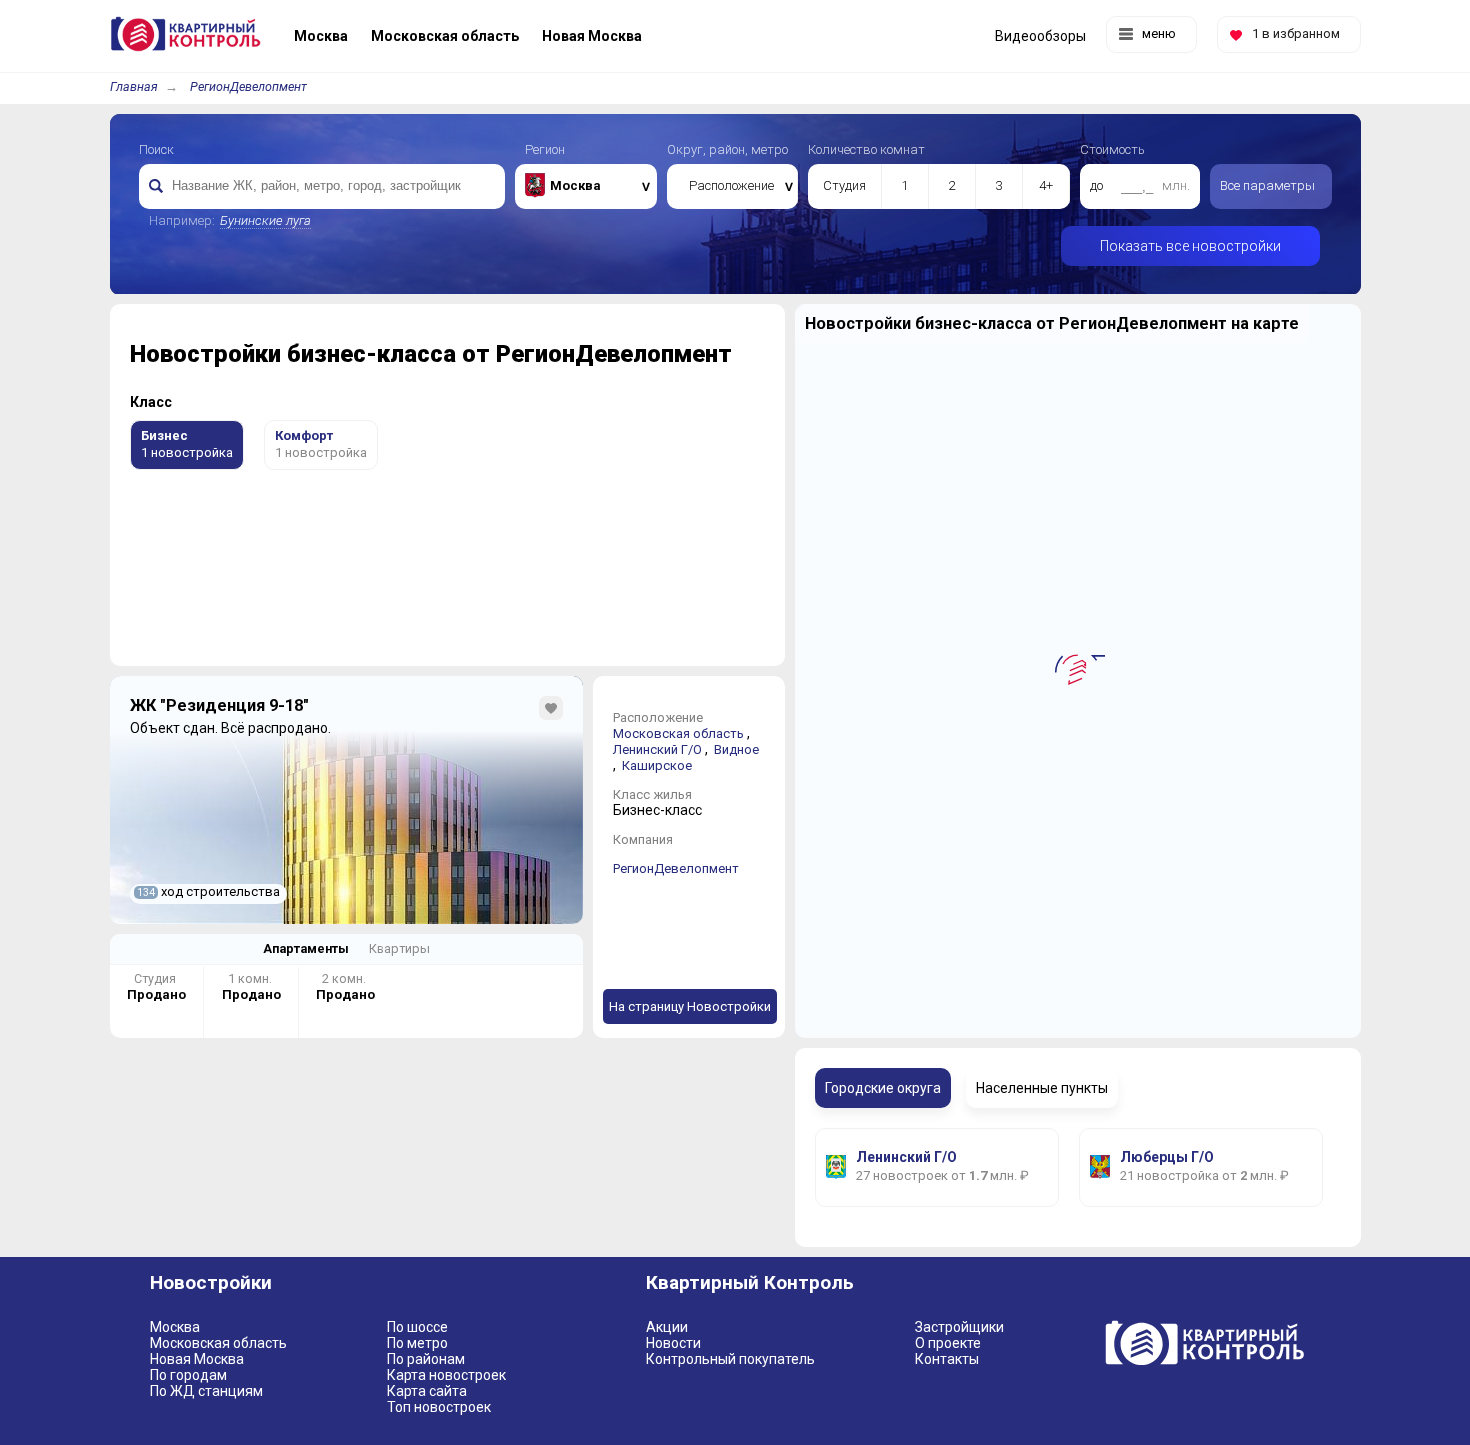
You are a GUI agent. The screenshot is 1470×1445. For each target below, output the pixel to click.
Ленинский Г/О (657, 749)
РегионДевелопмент (248, 86)
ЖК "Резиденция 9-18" (219, 705)
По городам (188, 1375)
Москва (175, 1327)
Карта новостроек (446, 1375)
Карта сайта (427, 1391)
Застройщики (959, 1327)
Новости (673, 1343)
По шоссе (417, 1327)
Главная (134, 86)
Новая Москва (197, 1359)
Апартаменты (306, 948)
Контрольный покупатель (730, 1359)
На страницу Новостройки (690, 1006)
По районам (426, 1359)
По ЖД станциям (206, 1391)
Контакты (947, 1359)
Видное (736, 749)
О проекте (948, 1343)
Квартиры (399, 948)
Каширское (657, 765)
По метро (417, 1343)
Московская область (678, 733)
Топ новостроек (439, 1407)
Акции (667, 1327)
